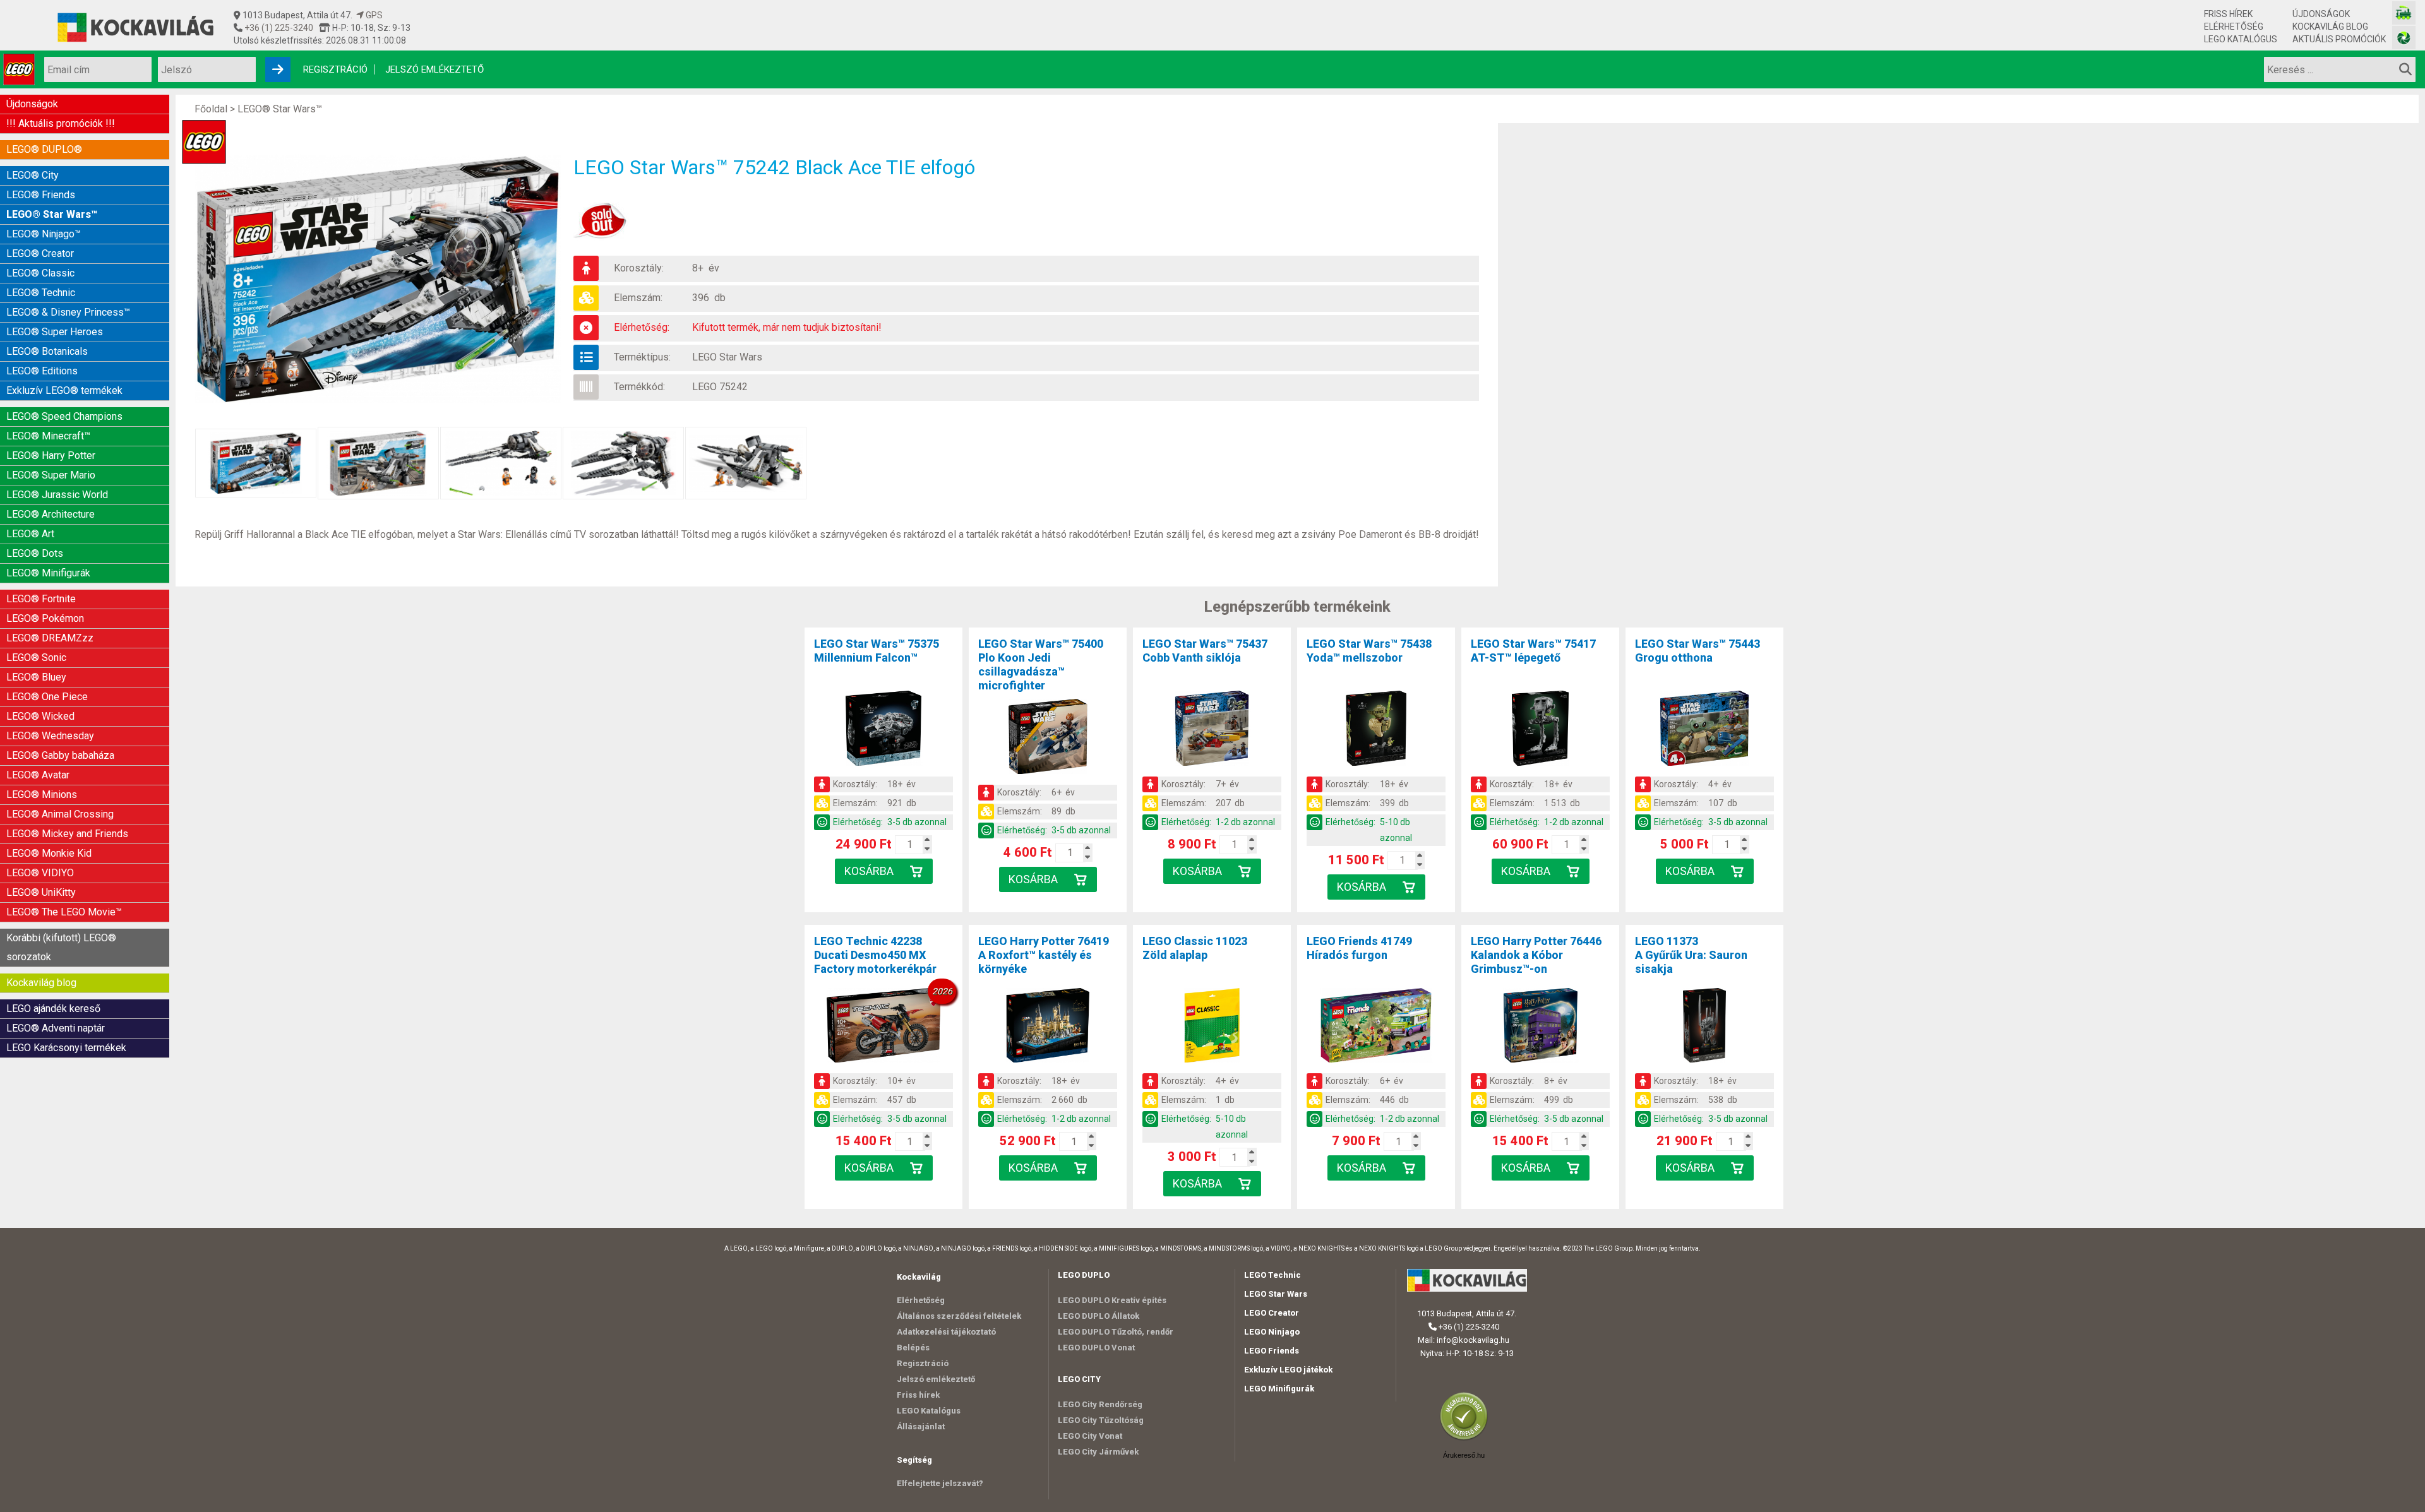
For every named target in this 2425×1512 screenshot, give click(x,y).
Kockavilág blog (2330, 27)
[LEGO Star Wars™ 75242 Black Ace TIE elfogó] (384, 279)
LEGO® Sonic (36, 658)
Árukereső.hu (1464, 1455)
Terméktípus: (642, 357)
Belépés (913, 1348)
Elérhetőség (2234, 27)
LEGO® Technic (41, 293)
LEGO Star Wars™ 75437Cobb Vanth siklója (1205, 651)
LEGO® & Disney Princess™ (68, 312)
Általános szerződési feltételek (959, 1316)
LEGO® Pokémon (45, 618)
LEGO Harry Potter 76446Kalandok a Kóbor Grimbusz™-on (1536, 955)
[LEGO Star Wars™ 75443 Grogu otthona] (1704, 730)
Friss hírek (2228, 14)
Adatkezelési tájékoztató (946, 1332)
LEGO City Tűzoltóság (1101, 1420)
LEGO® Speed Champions (64, 416)
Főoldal (211, 109)
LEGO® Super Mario (51, 475)
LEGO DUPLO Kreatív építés (1112, 1300)
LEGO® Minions (42, 795)
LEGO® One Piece (47, 697)
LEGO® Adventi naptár (56, 1028)
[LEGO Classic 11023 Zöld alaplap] (1212, 1028)
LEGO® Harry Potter (51, 455)
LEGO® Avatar (38, 775)
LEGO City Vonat (1090, 1436)
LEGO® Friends (41, 195)
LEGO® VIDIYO (40, 873)
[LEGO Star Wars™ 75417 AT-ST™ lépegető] (1540, 730)
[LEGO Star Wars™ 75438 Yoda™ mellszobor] (1376, 730)
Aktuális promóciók (2339, 39)
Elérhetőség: (642, 327)
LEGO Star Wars (727, 357)
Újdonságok (2321, 14)
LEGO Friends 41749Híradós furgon (1359, 948)
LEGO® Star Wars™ (52, 214)
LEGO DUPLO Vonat (1096, 1348)
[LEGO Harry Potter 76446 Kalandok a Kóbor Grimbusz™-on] (1540, 1028)
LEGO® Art (30, 534)
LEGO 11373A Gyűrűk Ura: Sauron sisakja (1691, 955)
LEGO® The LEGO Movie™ (64, 912)
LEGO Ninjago (1272, 1332)
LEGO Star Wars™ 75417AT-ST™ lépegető (1533, 651)
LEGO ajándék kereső (53, 1009)
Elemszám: (638, 298)
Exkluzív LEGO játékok (1288, 1370)
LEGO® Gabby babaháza (60, 755)
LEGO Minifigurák (1279, 1389)
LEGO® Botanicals (47, 351)
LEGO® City (33, 175)
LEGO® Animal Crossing (60, 814)
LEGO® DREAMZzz (50, 638)
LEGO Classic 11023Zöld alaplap (1195, 948)
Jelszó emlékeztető (434, 69)
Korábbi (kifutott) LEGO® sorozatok (61, 947)
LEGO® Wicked (40, 716)
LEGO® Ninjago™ (44, 234)
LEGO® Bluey (36, 677)
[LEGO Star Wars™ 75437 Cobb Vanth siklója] (1212, 730)
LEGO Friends (1272, 1351)
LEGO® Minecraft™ (48, 436)
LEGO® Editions (42, 371)
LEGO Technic (1272, 1275)
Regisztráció (335, 69)
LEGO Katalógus (2241, 39)
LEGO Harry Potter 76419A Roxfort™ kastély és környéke (1044, 955)
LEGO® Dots (35, 553)
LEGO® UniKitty (41, 892)
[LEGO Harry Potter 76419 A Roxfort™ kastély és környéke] (1048, 1028)
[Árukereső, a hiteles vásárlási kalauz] (1467, 1439)
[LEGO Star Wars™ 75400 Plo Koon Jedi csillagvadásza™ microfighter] (1048, 739)
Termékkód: (639, 387)
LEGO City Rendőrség (1100, 1404)
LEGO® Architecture (51, 514)
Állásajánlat (921, 1426)
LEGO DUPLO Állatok (1099, 1316)
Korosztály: (639, 268)
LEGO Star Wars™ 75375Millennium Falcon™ (877, 651)
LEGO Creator (1272, 1313)
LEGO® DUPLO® (44, 149)
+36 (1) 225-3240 (278, 28)
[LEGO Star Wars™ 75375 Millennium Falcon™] (883, 730)
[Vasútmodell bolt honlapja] (2404, 13)
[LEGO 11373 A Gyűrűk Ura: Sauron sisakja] (1704, 1028)
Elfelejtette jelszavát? (940, 1483)
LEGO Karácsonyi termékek (66, 1048)
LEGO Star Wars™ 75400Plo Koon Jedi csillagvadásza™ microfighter (1041, 664)
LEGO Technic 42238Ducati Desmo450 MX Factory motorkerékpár (875, 955)
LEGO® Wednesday (50, 736)
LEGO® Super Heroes (55, 332)
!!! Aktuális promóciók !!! (61, 123)
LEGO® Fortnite (41, 599)
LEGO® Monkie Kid (49, 853)
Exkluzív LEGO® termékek (64, 390)
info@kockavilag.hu (1473, 1340)
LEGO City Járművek (1098, 1452)
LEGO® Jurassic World (57, 495)
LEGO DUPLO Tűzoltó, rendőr (1116, 1332)
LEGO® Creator (40, 253)
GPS (373, 15)
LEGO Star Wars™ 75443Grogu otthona (1697, 651)
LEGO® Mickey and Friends (67, 834)
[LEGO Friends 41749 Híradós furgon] (1376, 1028)
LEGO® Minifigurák (48, 573)
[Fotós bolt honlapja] (2404, 38)
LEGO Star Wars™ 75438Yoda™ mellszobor (1369, 651)
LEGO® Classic (40, 273)
